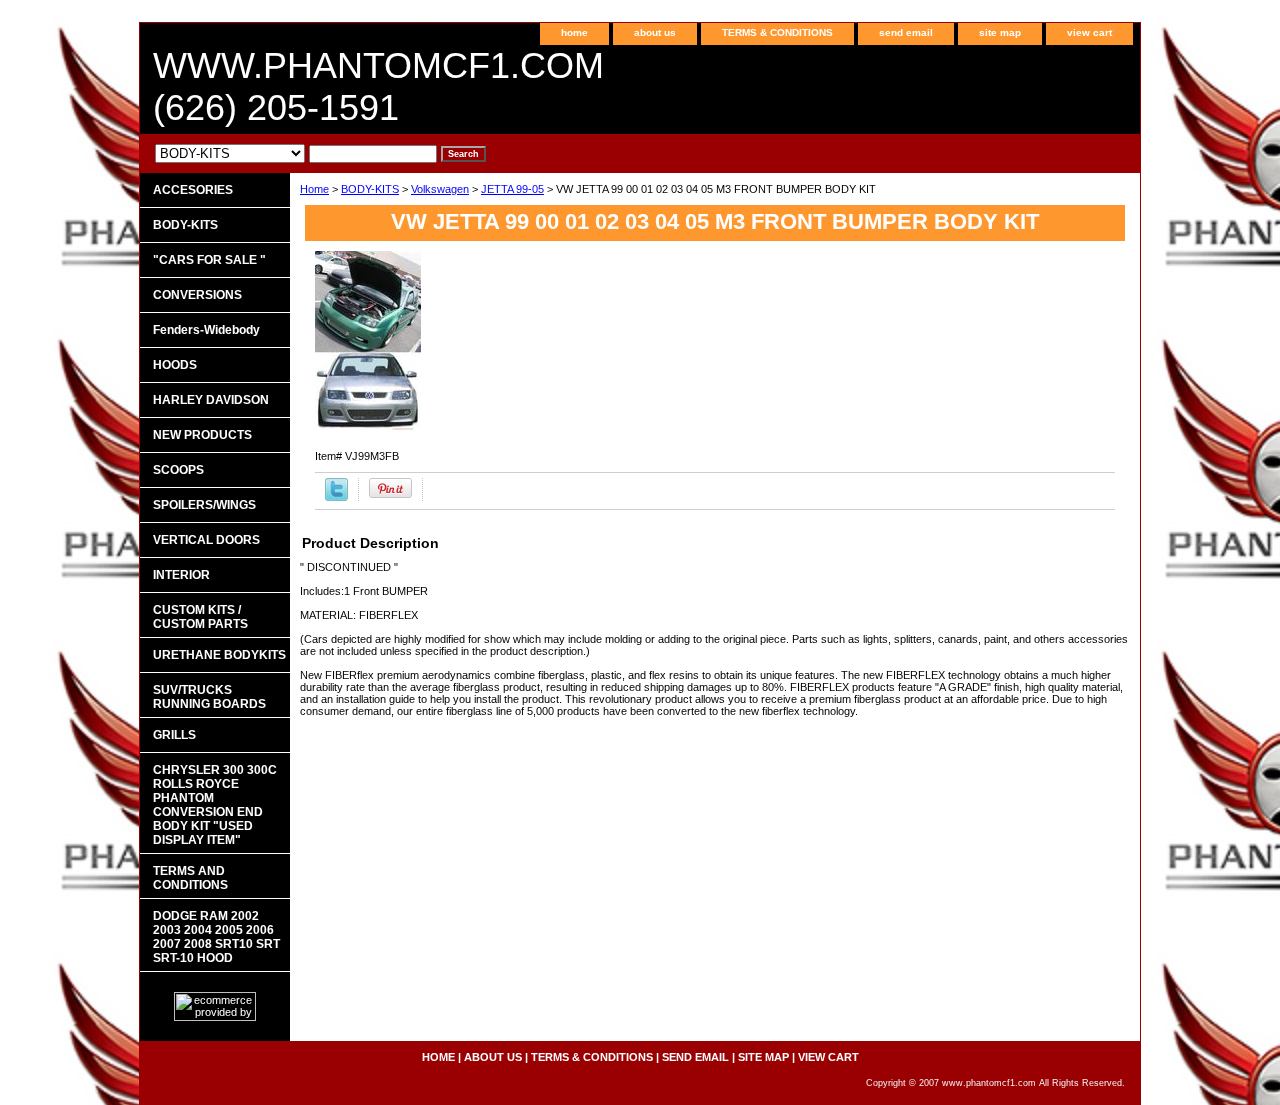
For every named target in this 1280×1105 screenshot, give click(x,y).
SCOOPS (178, 470)
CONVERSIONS (197, 295)
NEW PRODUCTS (202, 435)
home (574, 32)
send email (906, 32)
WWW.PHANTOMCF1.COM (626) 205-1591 (378, 86)
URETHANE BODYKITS (219, 655)
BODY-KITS (370, 189)
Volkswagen (440, 189)
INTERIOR (181, 575)
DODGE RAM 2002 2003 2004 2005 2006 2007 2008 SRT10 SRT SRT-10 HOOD (216, 937)
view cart (1089, 32)
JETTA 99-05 (512, 189)
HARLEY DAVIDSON (211, 400)
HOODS (175, 365)
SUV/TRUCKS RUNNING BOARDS (209, 697)
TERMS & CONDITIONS (777, 32)
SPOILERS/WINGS (204, 505)
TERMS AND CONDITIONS (190, 878)
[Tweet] (336, 497)
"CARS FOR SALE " (209, 260)
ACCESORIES (193, 190)
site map (1000, 32)
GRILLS (174, 735)
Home (314, 189)
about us (655, 32)
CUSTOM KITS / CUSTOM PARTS (200, 617)
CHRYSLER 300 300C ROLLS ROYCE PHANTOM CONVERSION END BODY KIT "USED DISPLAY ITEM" (215, 805)
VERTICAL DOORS (206, 540)
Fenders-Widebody (206, 330)
